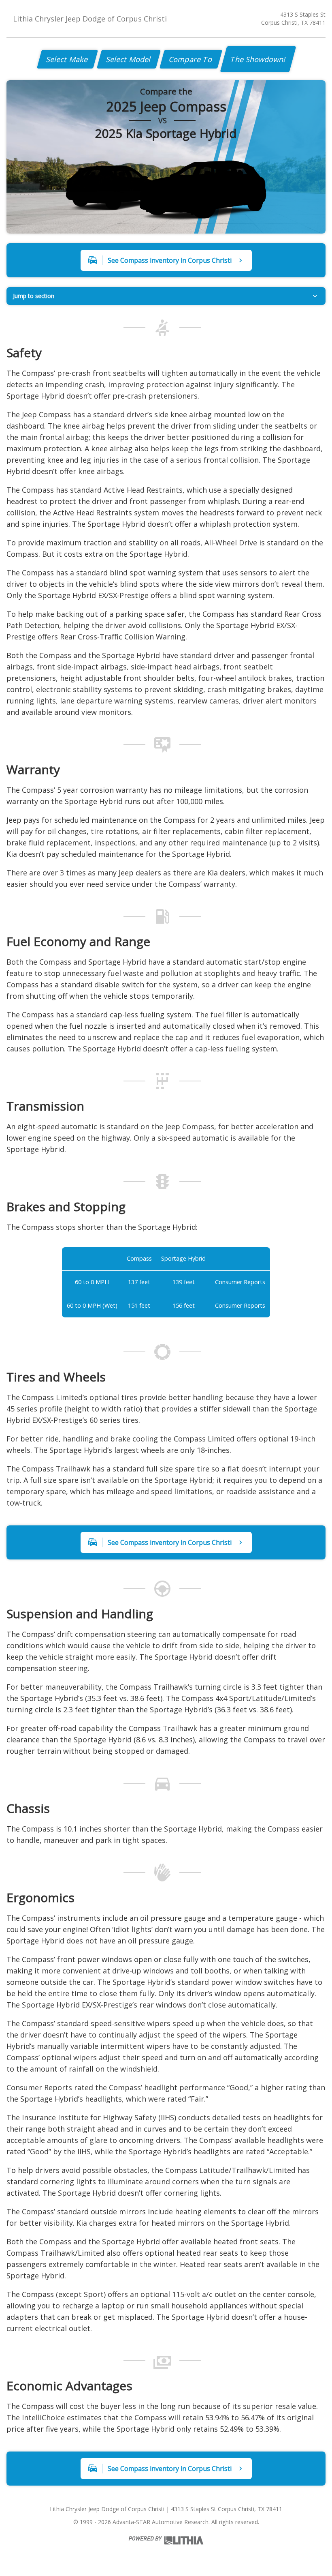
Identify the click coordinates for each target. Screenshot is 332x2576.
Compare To (191, 59)
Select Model (129, 59)
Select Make (67, 59)
